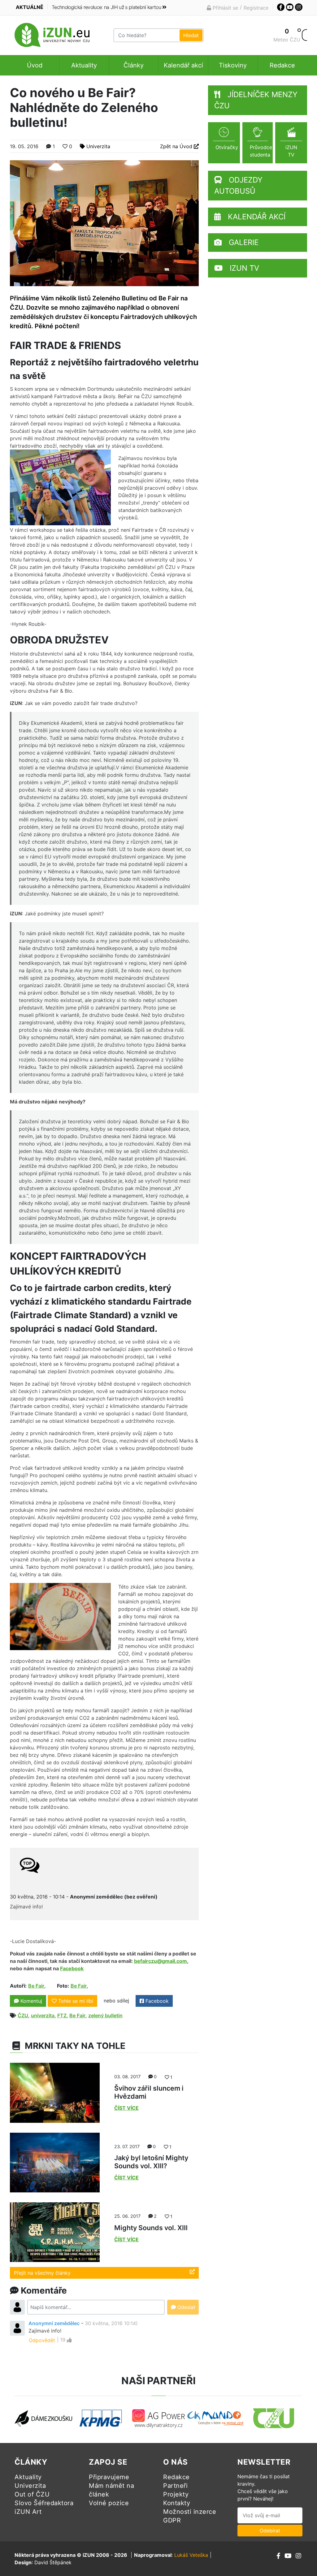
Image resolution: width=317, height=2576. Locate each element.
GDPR (172, 2520)
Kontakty (177, 2503)
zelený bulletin (105, 2015)
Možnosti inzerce (190, 2512)
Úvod (35, 65)
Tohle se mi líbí (76, 2001)
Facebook (156, 2001)
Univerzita (98, 146)
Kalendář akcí (183, 65)
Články (134, 65)
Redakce (282, 65)
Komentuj (30, 2001)
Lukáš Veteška (191, 2555)
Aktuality (84, 65)
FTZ (62, 2015)
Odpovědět (42, 2340)
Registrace (256, 8)
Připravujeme (109, 2477)
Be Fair (36, 1986)
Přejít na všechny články (42, 2273)
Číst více (126, 2108)
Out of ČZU (32, 2494)
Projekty (176, 2494)
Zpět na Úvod (177, 146)
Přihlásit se (225, 8)
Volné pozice (109, 2503)
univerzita (43, 2015)
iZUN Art (28, 2512)
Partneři (175, 2486)
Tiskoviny (233, 65)
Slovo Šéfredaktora (44, 2503)
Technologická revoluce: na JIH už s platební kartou (106, 7)
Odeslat (186, 2307)
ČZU (23, 2015)
